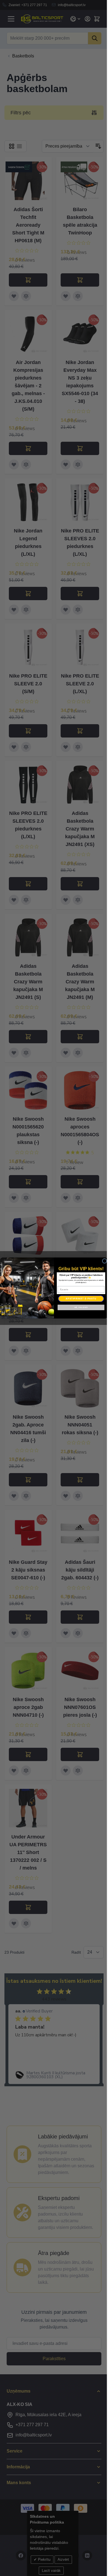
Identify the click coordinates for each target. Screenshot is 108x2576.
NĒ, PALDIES (81, 1307)
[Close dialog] (105, 1261)
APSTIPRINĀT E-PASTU (81, 1299)
